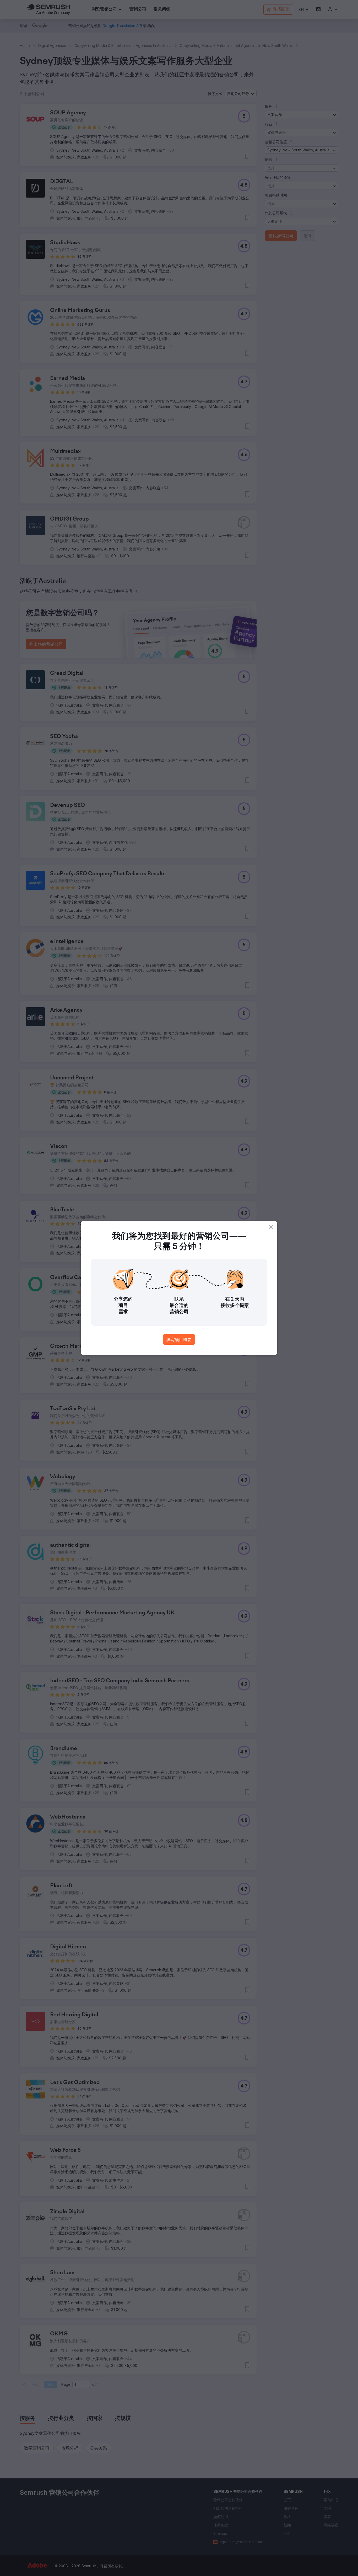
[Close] (271, 1227)
